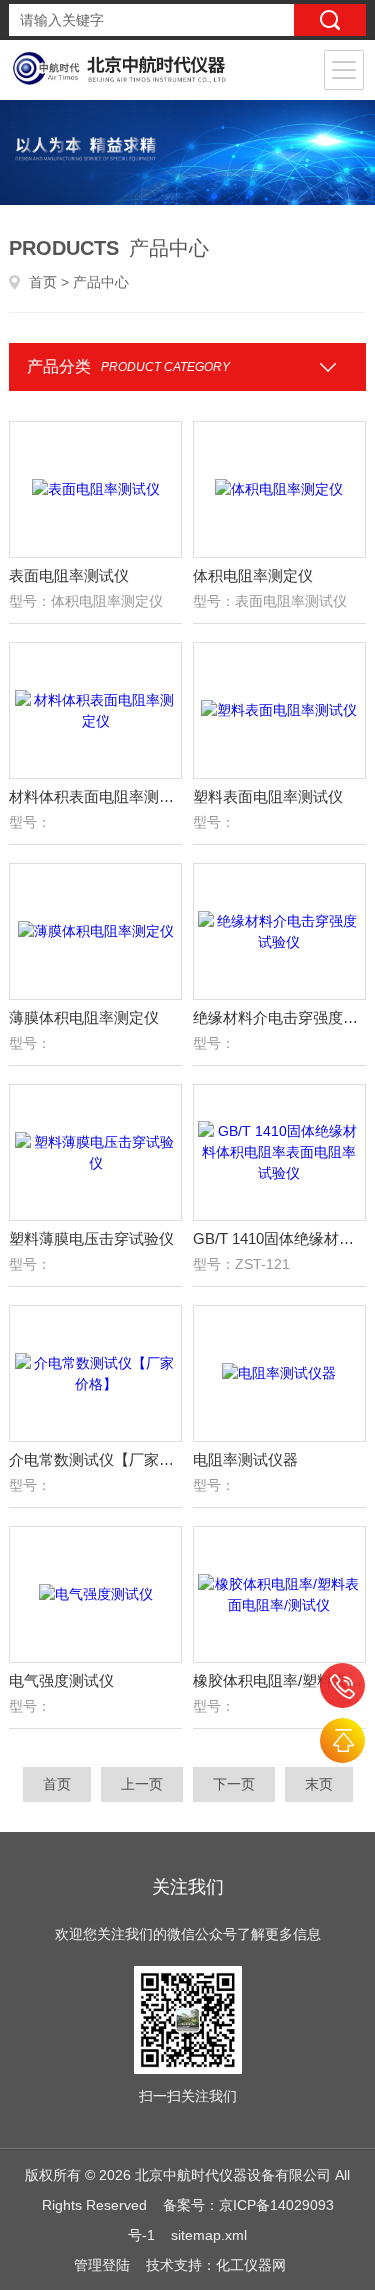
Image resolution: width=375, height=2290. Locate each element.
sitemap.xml (209, 2235)
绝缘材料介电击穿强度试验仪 (279, 1017)
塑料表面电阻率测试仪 (268, 796)
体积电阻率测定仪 (253, 575)
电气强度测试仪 (61, 1680)
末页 (319, 1784)
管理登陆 (102, 2265)
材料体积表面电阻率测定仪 (95, 796)
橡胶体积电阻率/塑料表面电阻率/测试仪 (279, 1680)
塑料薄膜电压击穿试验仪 (91, 1238)
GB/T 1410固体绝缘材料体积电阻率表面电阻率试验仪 (279, 1238)
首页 (43, 282)
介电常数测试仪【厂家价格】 (95, 1459)
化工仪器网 (251, 2265)
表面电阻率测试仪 (69, 575)
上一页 (142, 1784)
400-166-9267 (342, 1685)
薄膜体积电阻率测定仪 (84, 1017)
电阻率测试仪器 (245, 1459)
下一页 (234, 1784)
